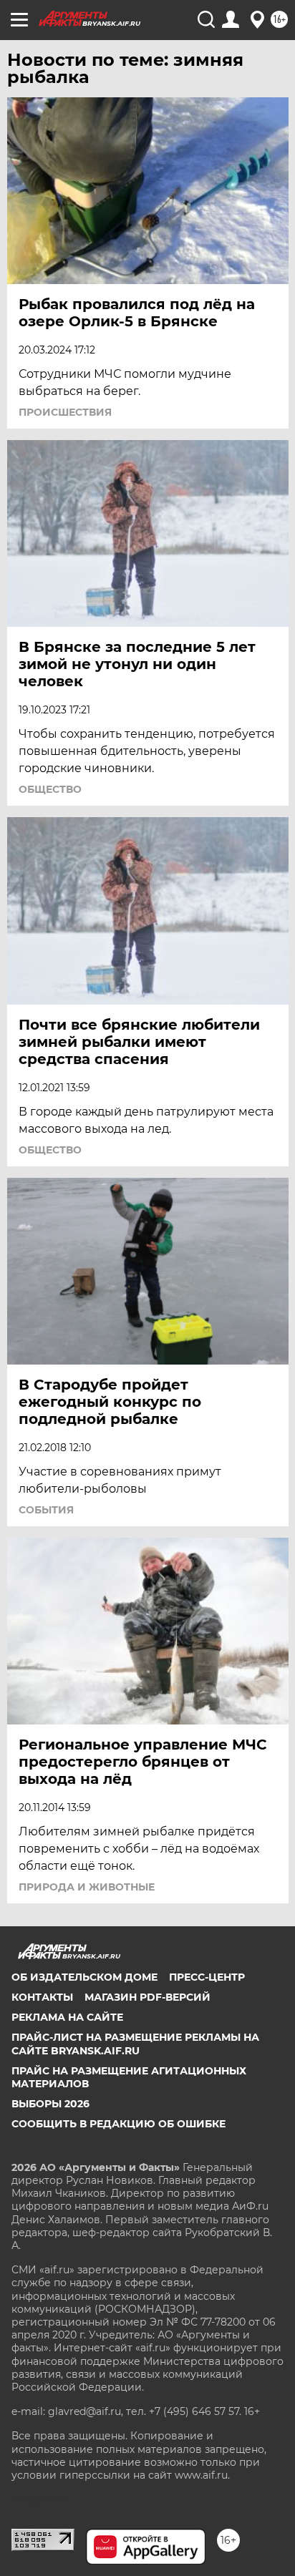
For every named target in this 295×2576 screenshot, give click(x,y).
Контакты (42, 1997)
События (46, 1510)
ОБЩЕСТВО (50, 789)
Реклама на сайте (67, 2017)
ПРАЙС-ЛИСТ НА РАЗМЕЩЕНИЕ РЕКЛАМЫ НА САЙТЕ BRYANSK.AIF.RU (135, 2044)
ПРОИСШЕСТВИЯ (65, 412)
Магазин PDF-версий (147, 1997)
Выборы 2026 (50, 2104)
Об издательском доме (84, 1977)
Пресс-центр (207, 1977)
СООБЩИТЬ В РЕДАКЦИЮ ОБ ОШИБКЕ (119, 2124)
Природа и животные (87, 1887)
